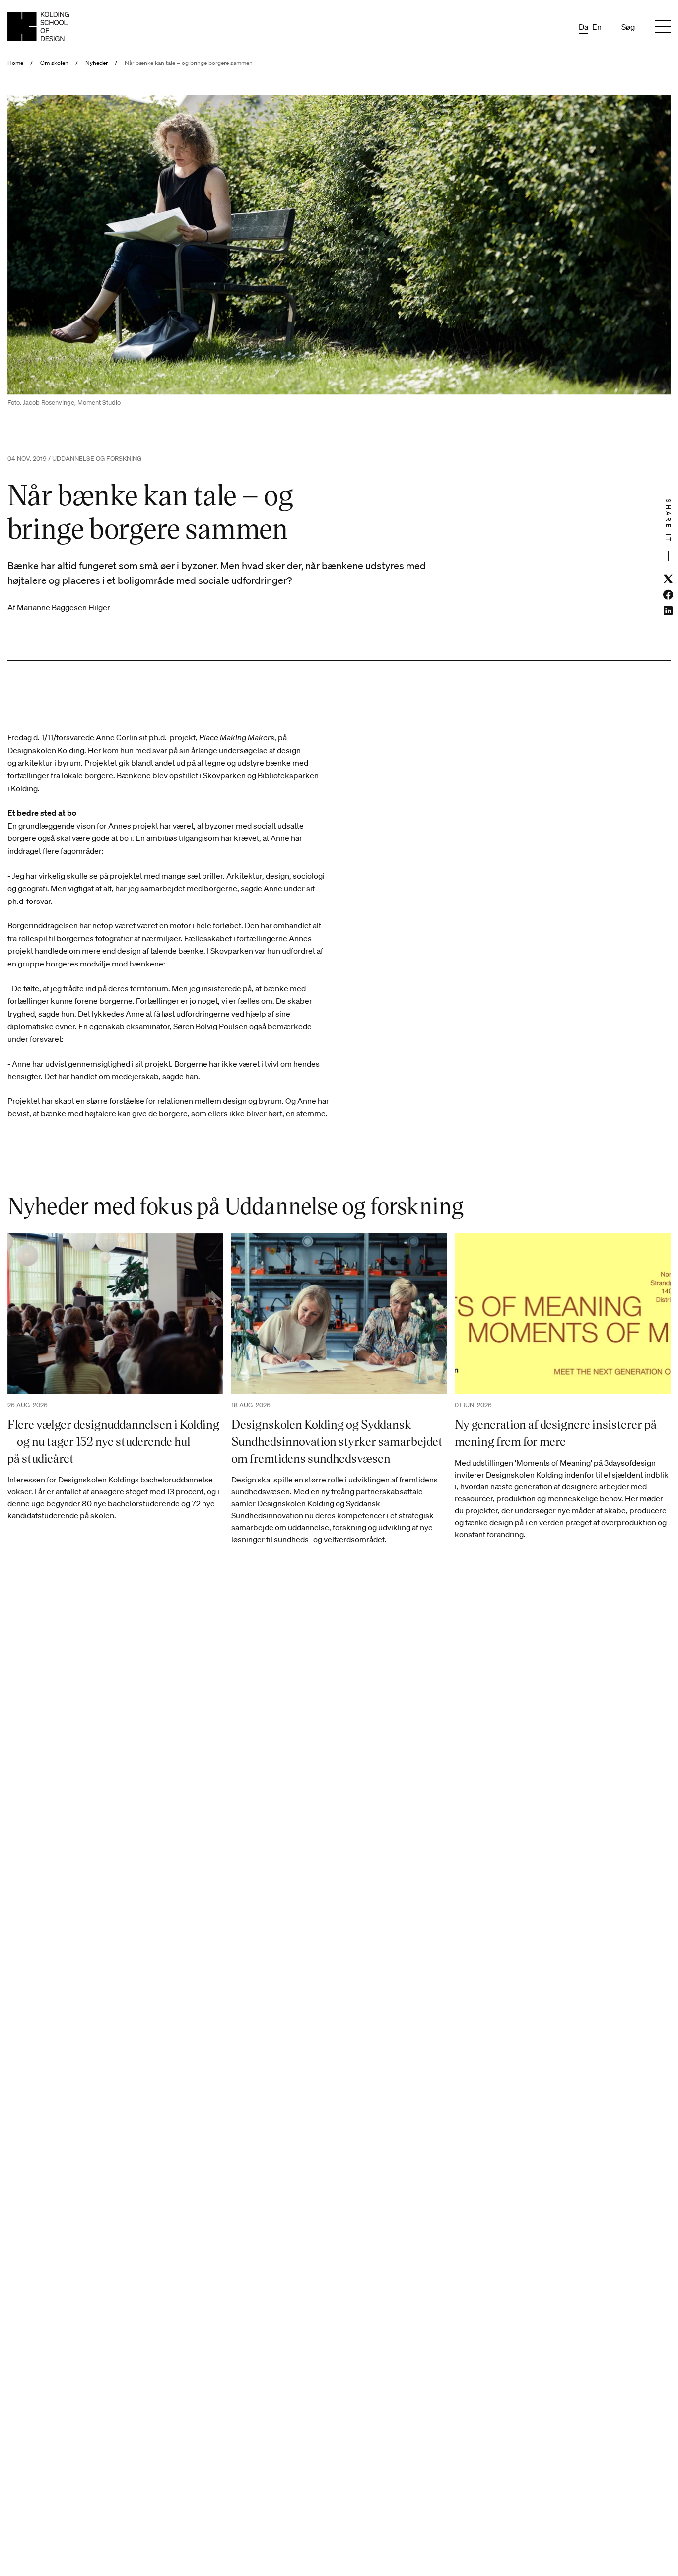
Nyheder (97, 63)
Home (15, 63)
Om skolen (54, 63)
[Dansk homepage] (38, 27)
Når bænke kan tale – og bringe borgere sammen (189, 63)
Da (583, 27)
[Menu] (663, 27)
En (597, 27)
